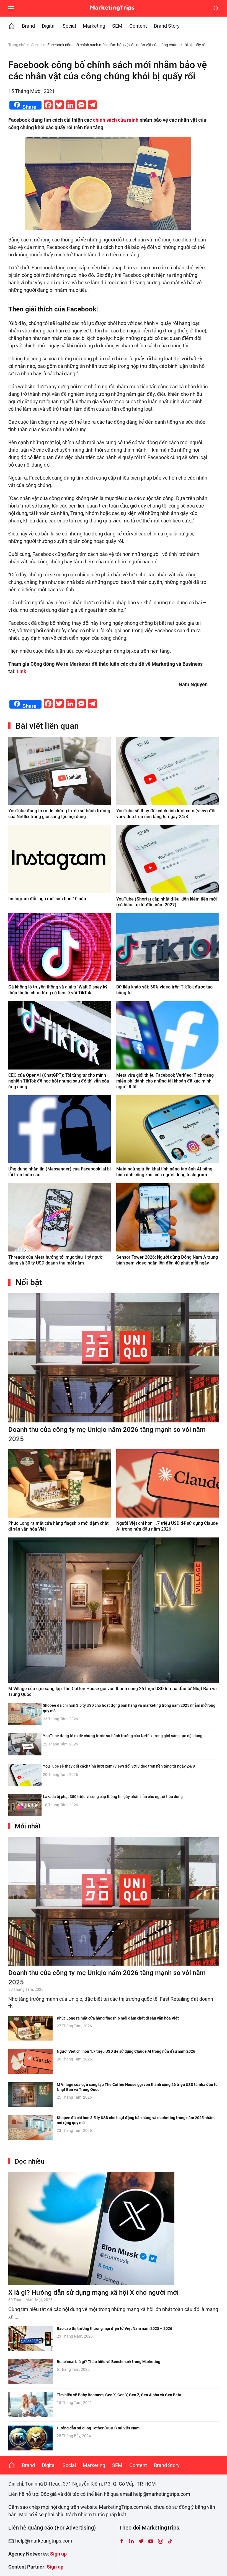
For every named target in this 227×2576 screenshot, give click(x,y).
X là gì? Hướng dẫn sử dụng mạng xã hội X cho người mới (93, 2293)
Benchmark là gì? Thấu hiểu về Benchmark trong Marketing (109, 2362)
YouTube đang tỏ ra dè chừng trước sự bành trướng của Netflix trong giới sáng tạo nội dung (123, 1736)
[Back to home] (114, 8)
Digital (49, 26)
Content (138, 26)
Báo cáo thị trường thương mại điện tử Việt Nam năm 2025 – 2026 (114, 2328)
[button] (11, 8)
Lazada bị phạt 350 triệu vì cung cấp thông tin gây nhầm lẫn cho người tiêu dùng (113, 1797)
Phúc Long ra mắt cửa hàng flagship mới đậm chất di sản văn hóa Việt (118, 2018)
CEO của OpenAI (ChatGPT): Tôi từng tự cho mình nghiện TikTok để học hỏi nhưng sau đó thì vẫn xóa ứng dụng (59, 1081)
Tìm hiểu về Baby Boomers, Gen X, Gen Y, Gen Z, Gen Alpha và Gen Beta (119, 2395)
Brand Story (167, 26)
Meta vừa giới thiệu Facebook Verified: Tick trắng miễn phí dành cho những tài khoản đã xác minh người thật (165, 1081)
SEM (117, 26)
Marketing (94, 26)
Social (69, 26)
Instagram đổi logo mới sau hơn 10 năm (48, 899)
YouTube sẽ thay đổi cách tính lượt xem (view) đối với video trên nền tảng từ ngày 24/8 (119, 1766)
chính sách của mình (116, 120)
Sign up (58, 2554)
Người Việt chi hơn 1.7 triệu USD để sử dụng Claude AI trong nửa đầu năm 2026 (126, 2051)
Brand (28, 26)
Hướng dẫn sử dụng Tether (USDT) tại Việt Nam (98, 2428)
